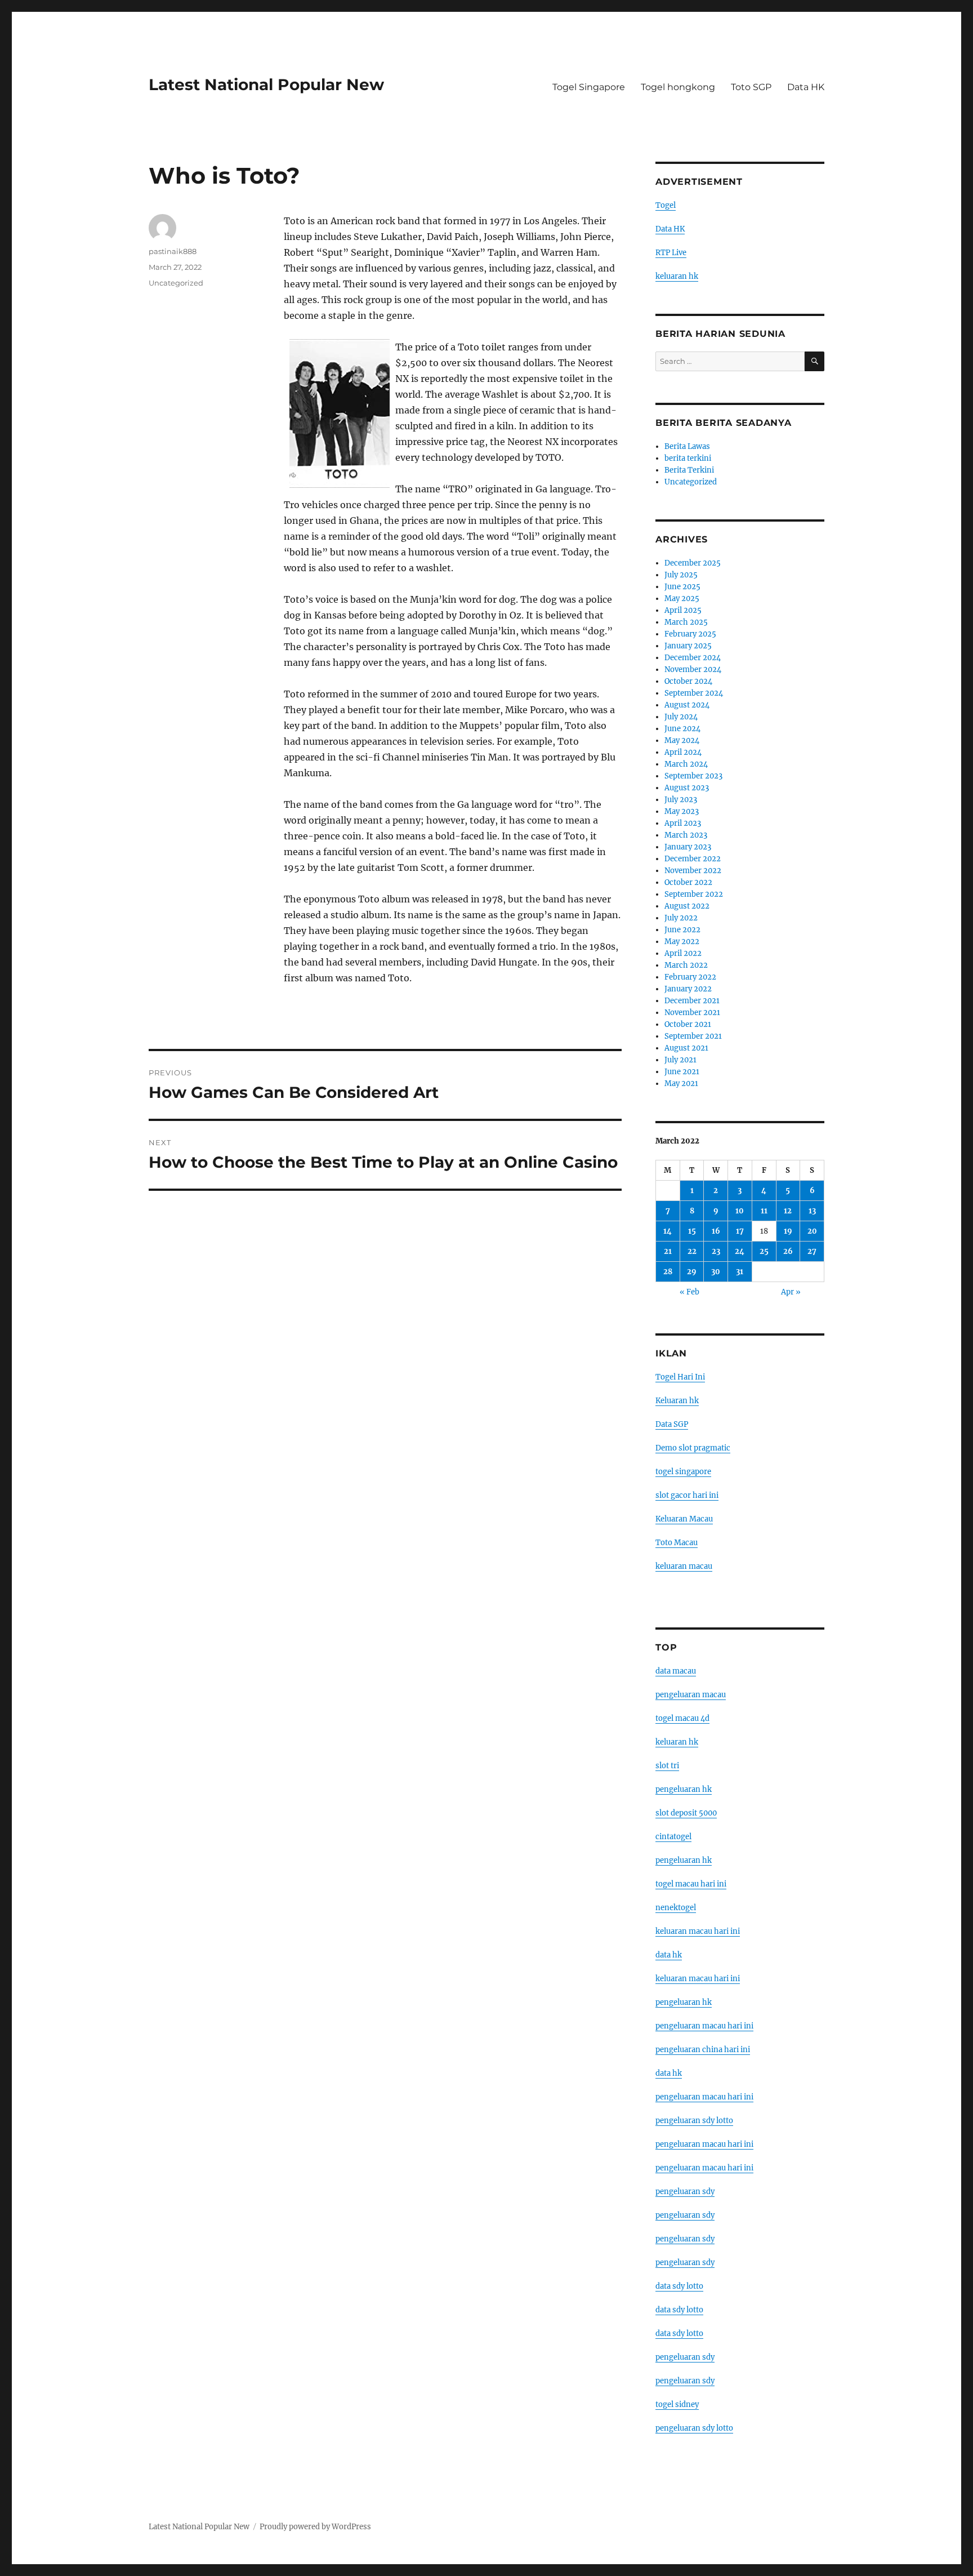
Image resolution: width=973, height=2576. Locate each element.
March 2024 (686, 764)
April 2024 (683, 752)
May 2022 (682, 942)
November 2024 (693, 669)
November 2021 (692, 1013)
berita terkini (688, 458)
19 (788, 1231)
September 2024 (694, 693)
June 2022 (682, 930)
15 (692, 1231)
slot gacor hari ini (687, 1495)
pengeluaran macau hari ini (704, 2144)
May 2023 (682, 811)
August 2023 (687, 788)
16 (716, 1231)
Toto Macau (677, 1543)
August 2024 (687, 705)
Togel (666, 205)
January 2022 (688, 989)
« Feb (689, 1292)
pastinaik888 (173, 251)
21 (668, 1251)
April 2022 (683, 953)
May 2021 (681, 1084)
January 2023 (688, 847)
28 (668, 1272)
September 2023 (693, 776)
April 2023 (683, 823)
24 (740, 1251)
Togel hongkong (678, 87)
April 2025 (683, 610)
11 (764, 1211)
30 (716, 1272)
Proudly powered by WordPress (315, 2527)
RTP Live (671, 253)
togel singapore (683, 1472)
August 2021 (686, 1048)
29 (692, 1272)
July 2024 (681, 717)
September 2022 (694, 894)
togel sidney (677, 2404)
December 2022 (693, 859)
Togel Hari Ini (680, 1377)
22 (692, 1251)
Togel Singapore (589, 87)
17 (740, 1231)
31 (740, 1272)
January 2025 (688, 646)
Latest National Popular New (266, 84)
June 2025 (682, 587)
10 (740, 1211)
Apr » (791, 1292)
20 (812, 1231)
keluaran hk (677, 276)
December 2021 (692, 1001)
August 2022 (687, 906)
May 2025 (682, 599)
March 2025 (686, 622)
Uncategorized (176, 283)
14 (668, 1231)
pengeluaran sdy (685, 2192)
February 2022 (690, 977)
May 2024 (682, 740)
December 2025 (693, 563)
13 (812, 1211)
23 (716, 1251)
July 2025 (681, 575)
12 (788, 1211)
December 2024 (693, 658)
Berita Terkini (689, 470)
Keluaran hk (677, 1401)
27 (812, 1251)
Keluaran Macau (684, 1519)
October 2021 (688, 1024)
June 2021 (682, 1072)
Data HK (806, 87)
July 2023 (681, 800)
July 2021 (680, 1060)
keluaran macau (684, 1566)
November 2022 (693, 871)
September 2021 (693, 1036)
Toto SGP (751, 87)
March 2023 (686, 835)
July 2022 (681, 918)
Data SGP (672, 1424)
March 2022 (686, 965)
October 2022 (688, 882)
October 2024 (688, 681)
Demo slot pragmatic (693, 1448)
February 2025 (690, 634)
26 (788, 1251)
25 (764, 1251)
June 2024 (682, 729)
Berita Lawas (687, 446)
